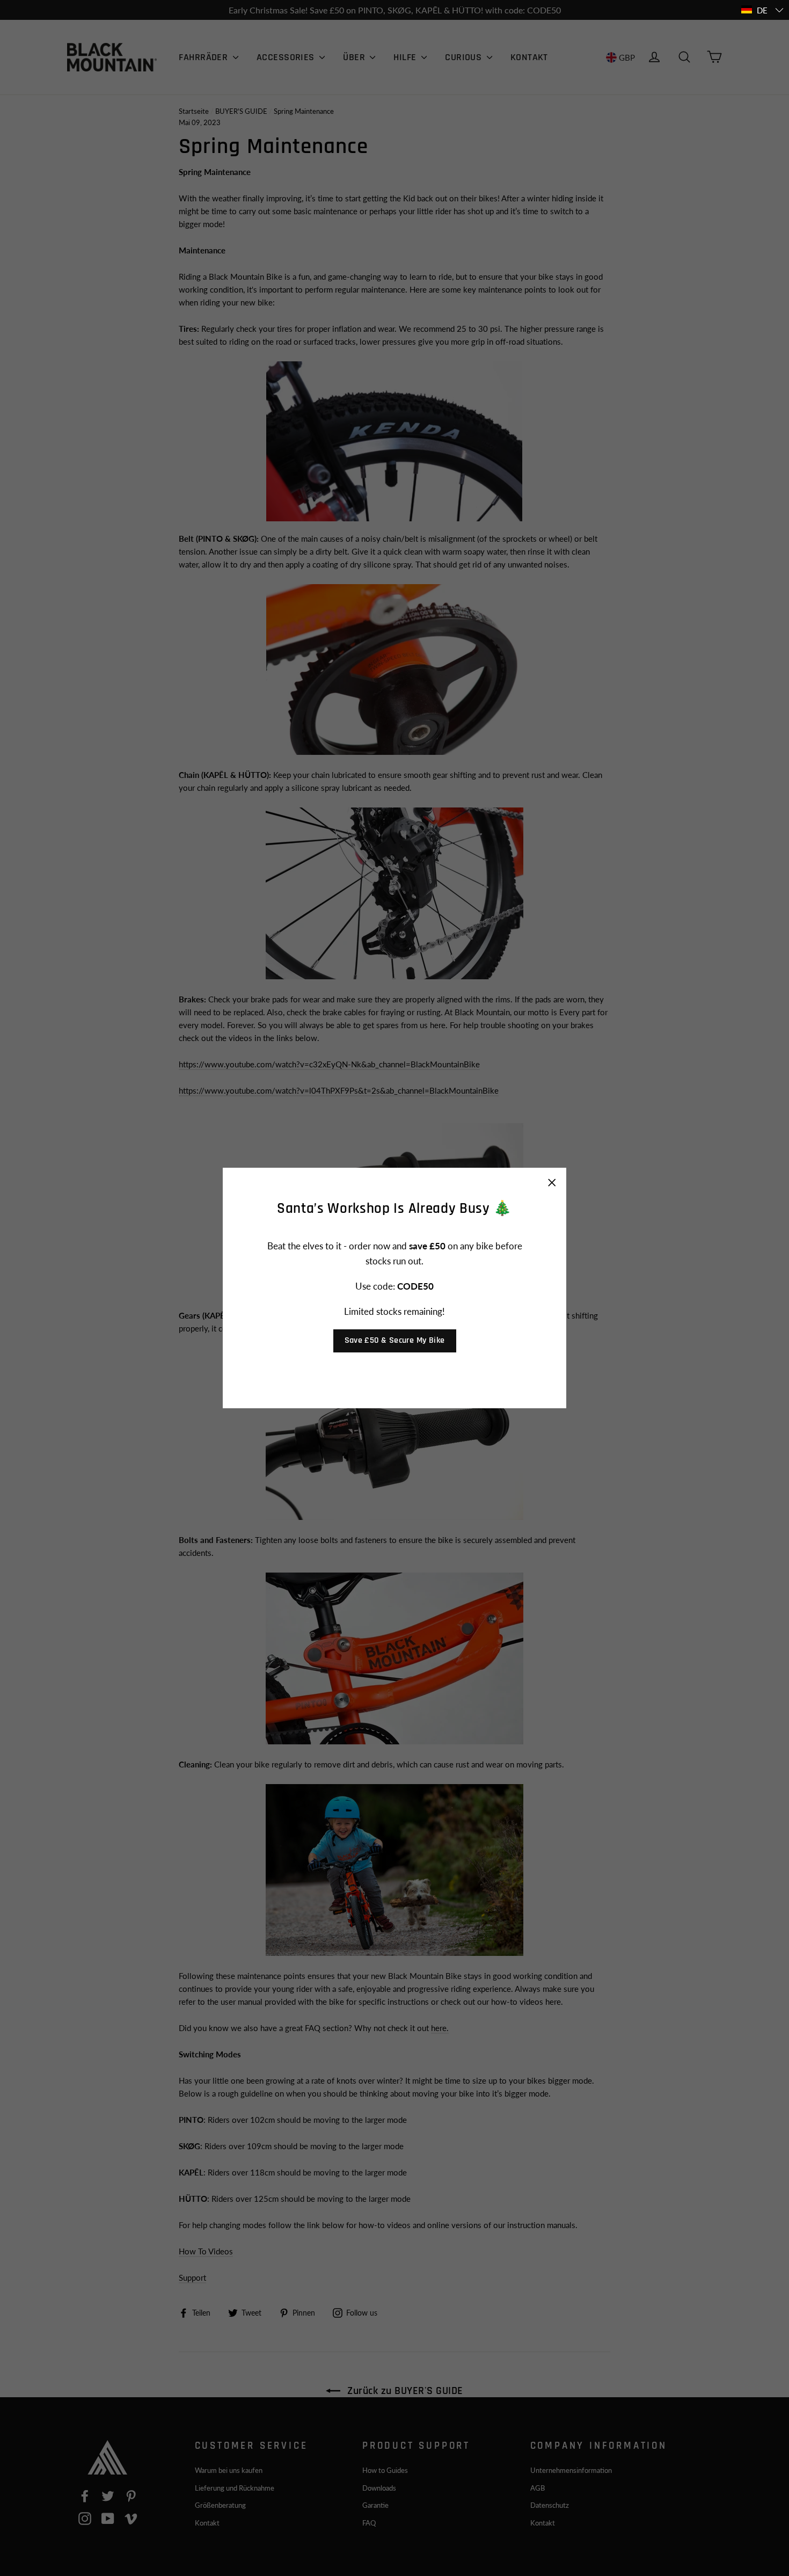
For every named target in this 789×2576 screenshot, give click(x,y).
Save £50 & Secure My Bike (395, 1340)
